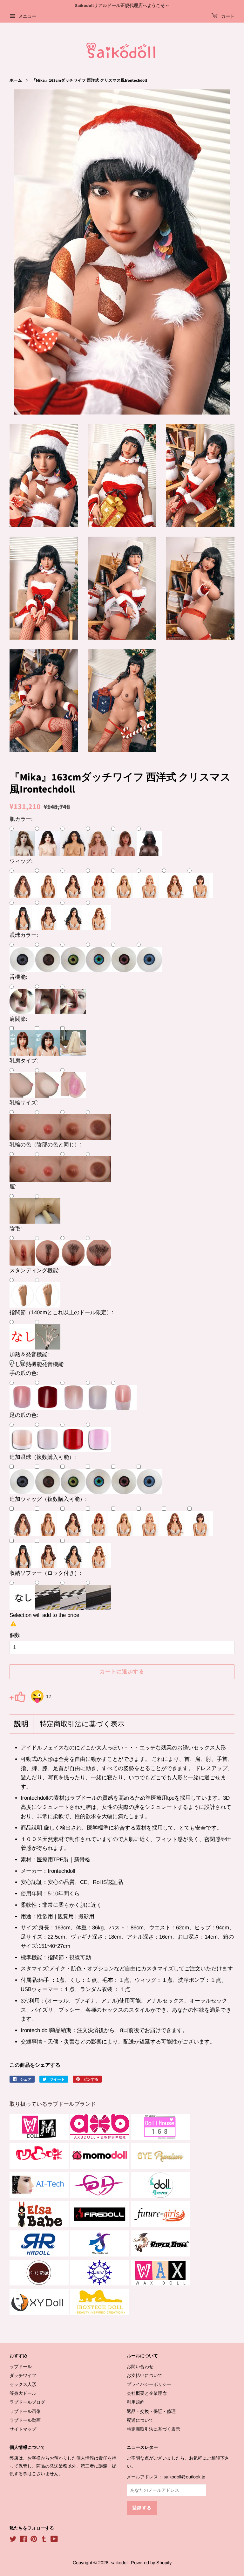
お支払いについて (145, 2375)
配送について (140, 2420)
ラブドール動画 (25, 2420)
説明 (21, 1724)
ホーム (16, 80)
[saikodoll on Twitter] (13, 2540)
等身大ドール (23, 2393)
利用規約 (136, 2402)
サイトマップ (23, 2429)
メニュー (27, 16)
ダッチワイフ (23, 2375)
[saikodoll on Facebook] (23, 2540)
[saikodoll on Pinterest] (34, 2540)
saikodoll (120, 2563)
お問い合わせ (140, 2366)
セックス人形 (23, 2384)
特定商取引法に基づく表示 (82, 1724)
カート (227, 17)
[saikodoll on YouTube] (54, 2540)
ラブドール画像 (25, 2411)
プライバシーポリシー (149, 2384)
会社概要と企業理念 (147, 2393)
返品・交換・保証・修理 (151, 2411)
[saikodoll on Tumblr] (44, 2540)
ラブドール (21, 2366)
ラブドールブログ (27, 2402)
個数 (15, 1635)
